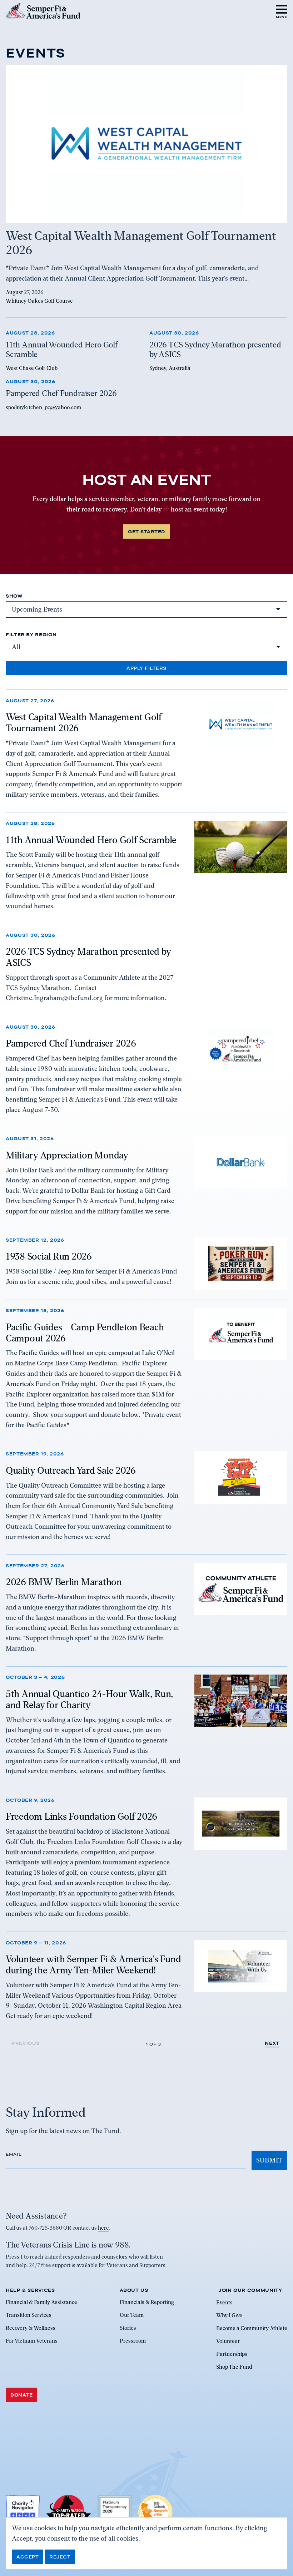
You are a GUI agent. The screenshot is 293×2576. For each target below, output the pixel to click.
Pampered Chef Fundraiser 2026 (71, 1043)
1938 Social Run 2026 (49, 1256)
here (103, 2228)
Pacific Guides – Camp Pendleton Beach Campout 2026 (85, 1333)
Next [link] (272, 2043)
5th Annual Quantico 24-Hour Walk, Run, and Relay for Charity (90, 1699)
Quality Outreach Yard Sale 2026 (71, 1470)
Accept (28, 2557)
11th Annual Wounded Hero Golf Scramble (91, 840)
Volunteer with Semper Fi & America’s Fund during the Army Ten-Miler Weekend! (93, 1965)
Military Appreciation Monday (67, 1155)
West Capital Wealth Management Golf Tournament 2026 (84, 723)
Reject (60, 2557)
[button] (282, 11)
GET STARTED (146, 531)
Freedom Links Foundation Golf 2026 (81, 1816)
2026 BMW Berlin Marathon (64, 1582)
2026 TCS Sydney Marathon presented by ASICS (88, 957)
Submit (269, 2160)
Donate (21, 2395)
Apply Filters (146, 668)
